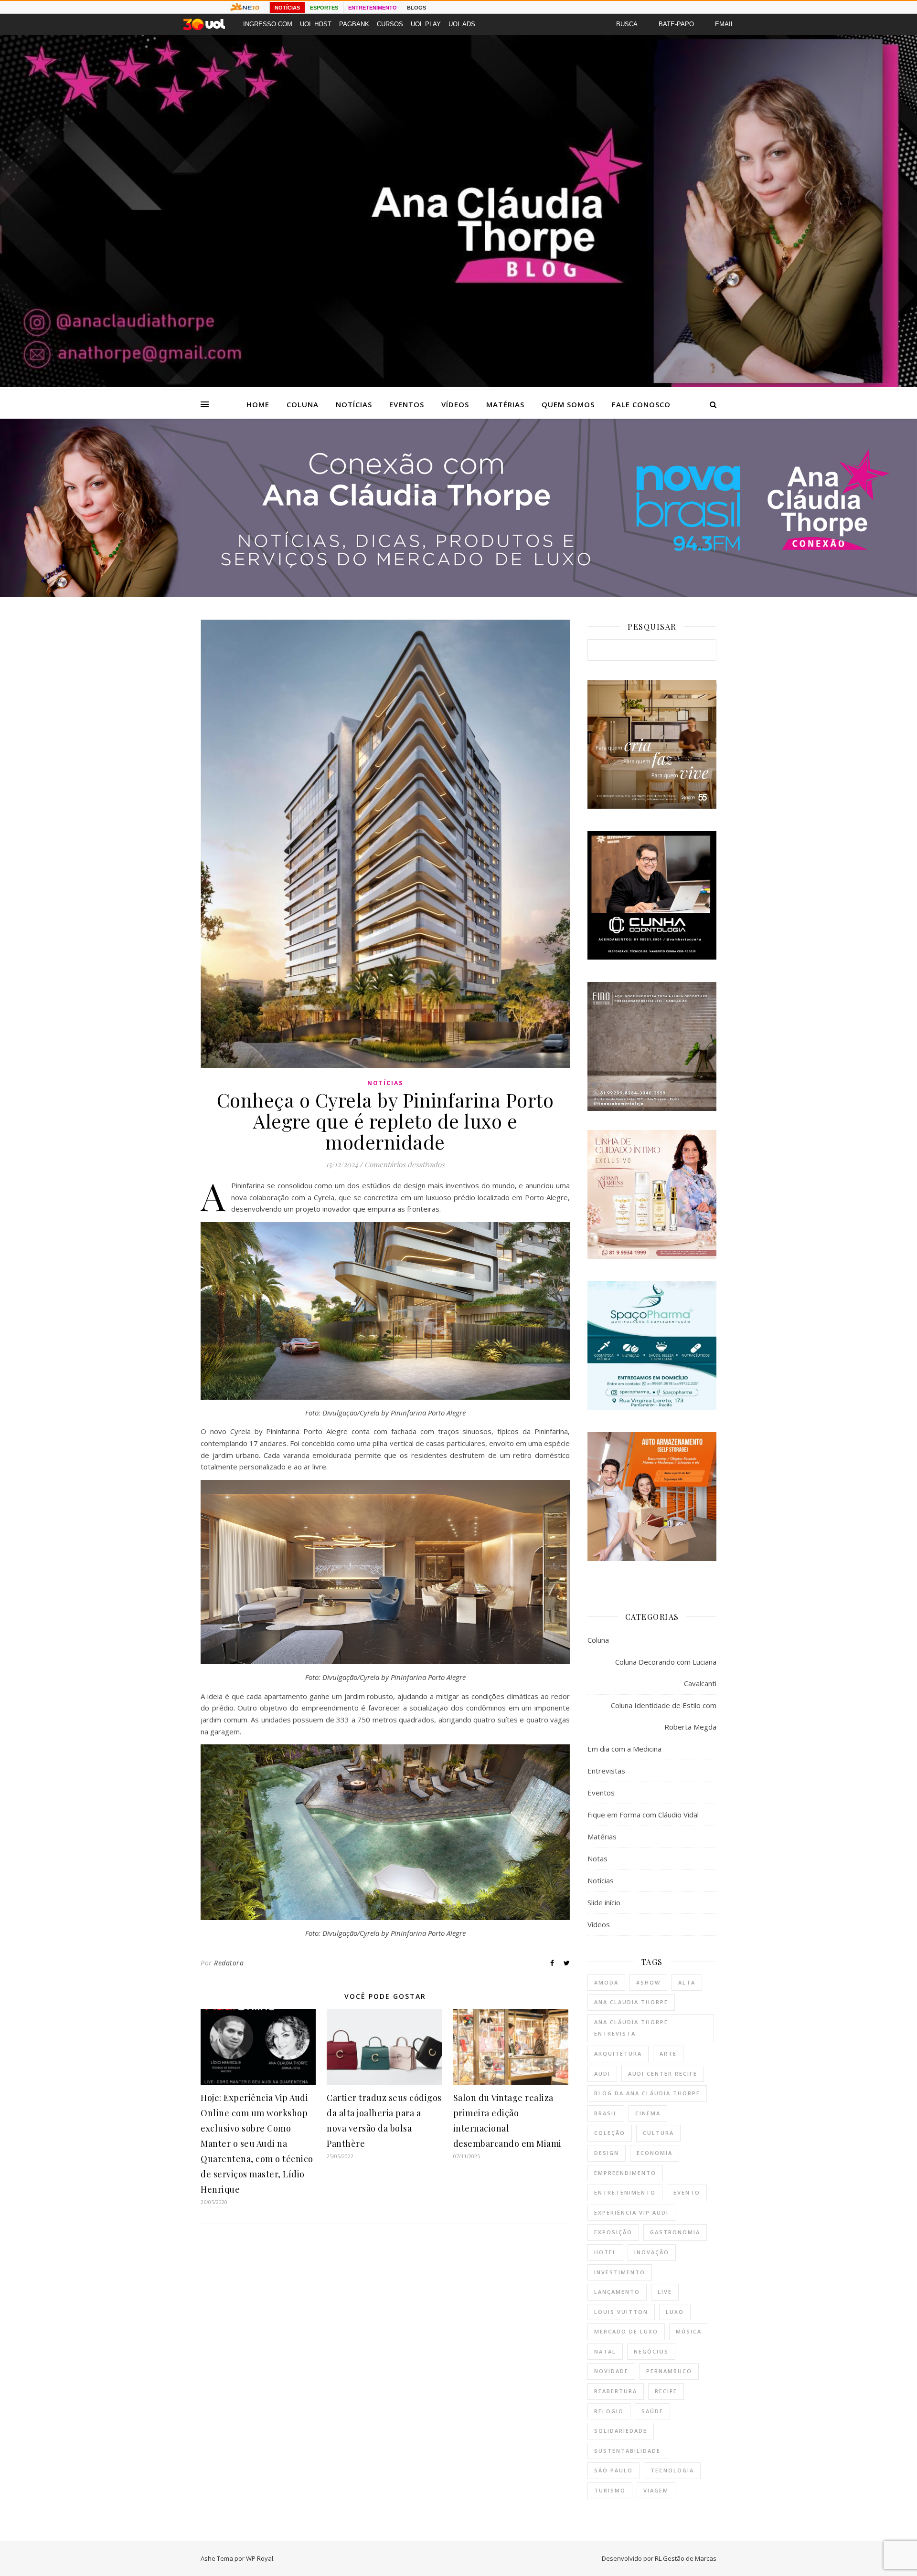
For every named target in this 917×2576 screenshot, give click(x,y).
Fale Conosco (641, 404)
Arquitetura (618, 2053)
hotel (605, 2252)
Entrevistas (606, 1771)
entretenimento (625, 2192)
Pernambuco (669, 2371)
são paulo (613, 2470)
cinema (648, 2113)
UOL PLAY (426, 24)
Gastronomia (675, 2232)
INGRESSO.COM (268, 24)
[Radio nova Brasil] (458, 594)
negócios (651, 2351)
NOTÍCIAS (287, 8)
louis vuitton (621, 2312)
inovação (652, 2252)
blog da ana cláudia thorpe (647, 2093)
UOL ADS (462, 24)
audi (602, 2074)
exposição (613, 2232)
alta (687, 1982)
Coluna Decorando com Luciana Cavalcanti (666, 1673)
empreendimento (625, 2173)
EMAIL (725, 24)
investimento (620, 2272)
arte (668, 2053)
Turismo (610, 2490)
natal (605, 2351)
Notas (597, 1858)
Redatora (229, 1963)
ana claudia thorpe (631, 2002)
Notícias (354, 404)
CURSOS (390, 24)
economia (655, 2153)
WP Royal (260, 2558)
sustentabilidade (627, 2451)
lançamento (617, 2292)
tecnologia (672, 2470)
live (665, 2292)
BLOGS (416, 8)
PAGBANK (354, 24)
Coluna (303, 404)
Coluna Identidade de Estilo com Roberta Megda (664, 1716)
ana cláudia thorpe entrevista (631, 2028)
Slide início (604, 1902)
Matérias (505, 404)
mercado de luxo (626, 2331)
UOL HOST (316, 24)
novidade (611, 2371)
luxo (675, 2312)
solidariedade (621, 2431)
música (689, 2331)
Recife (666, 2391)
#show (648, 1982)
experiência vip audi (631, 2212)
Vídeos (455, 404)
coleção (610, 2133)
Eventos (407, 404)
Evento (687, 2192)
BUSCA (627, 24)
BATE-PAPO (676, 24)
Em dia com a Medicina (624, 1749)
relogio (609, 2411)
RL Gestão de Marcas (686, 2558)
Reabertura (616, 2391)
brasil (606, 2113)
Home (258, 404)
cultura (658, 2133)
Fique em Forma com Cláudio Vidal (643, 1815)
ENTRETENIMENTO (373, 8)
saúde (652, 2411)
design (607, 2153)
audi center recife (663, 2074)
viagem (656, 2490)
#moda (606, 1982)
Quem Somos (568, 404)
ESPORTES (324, 8)
